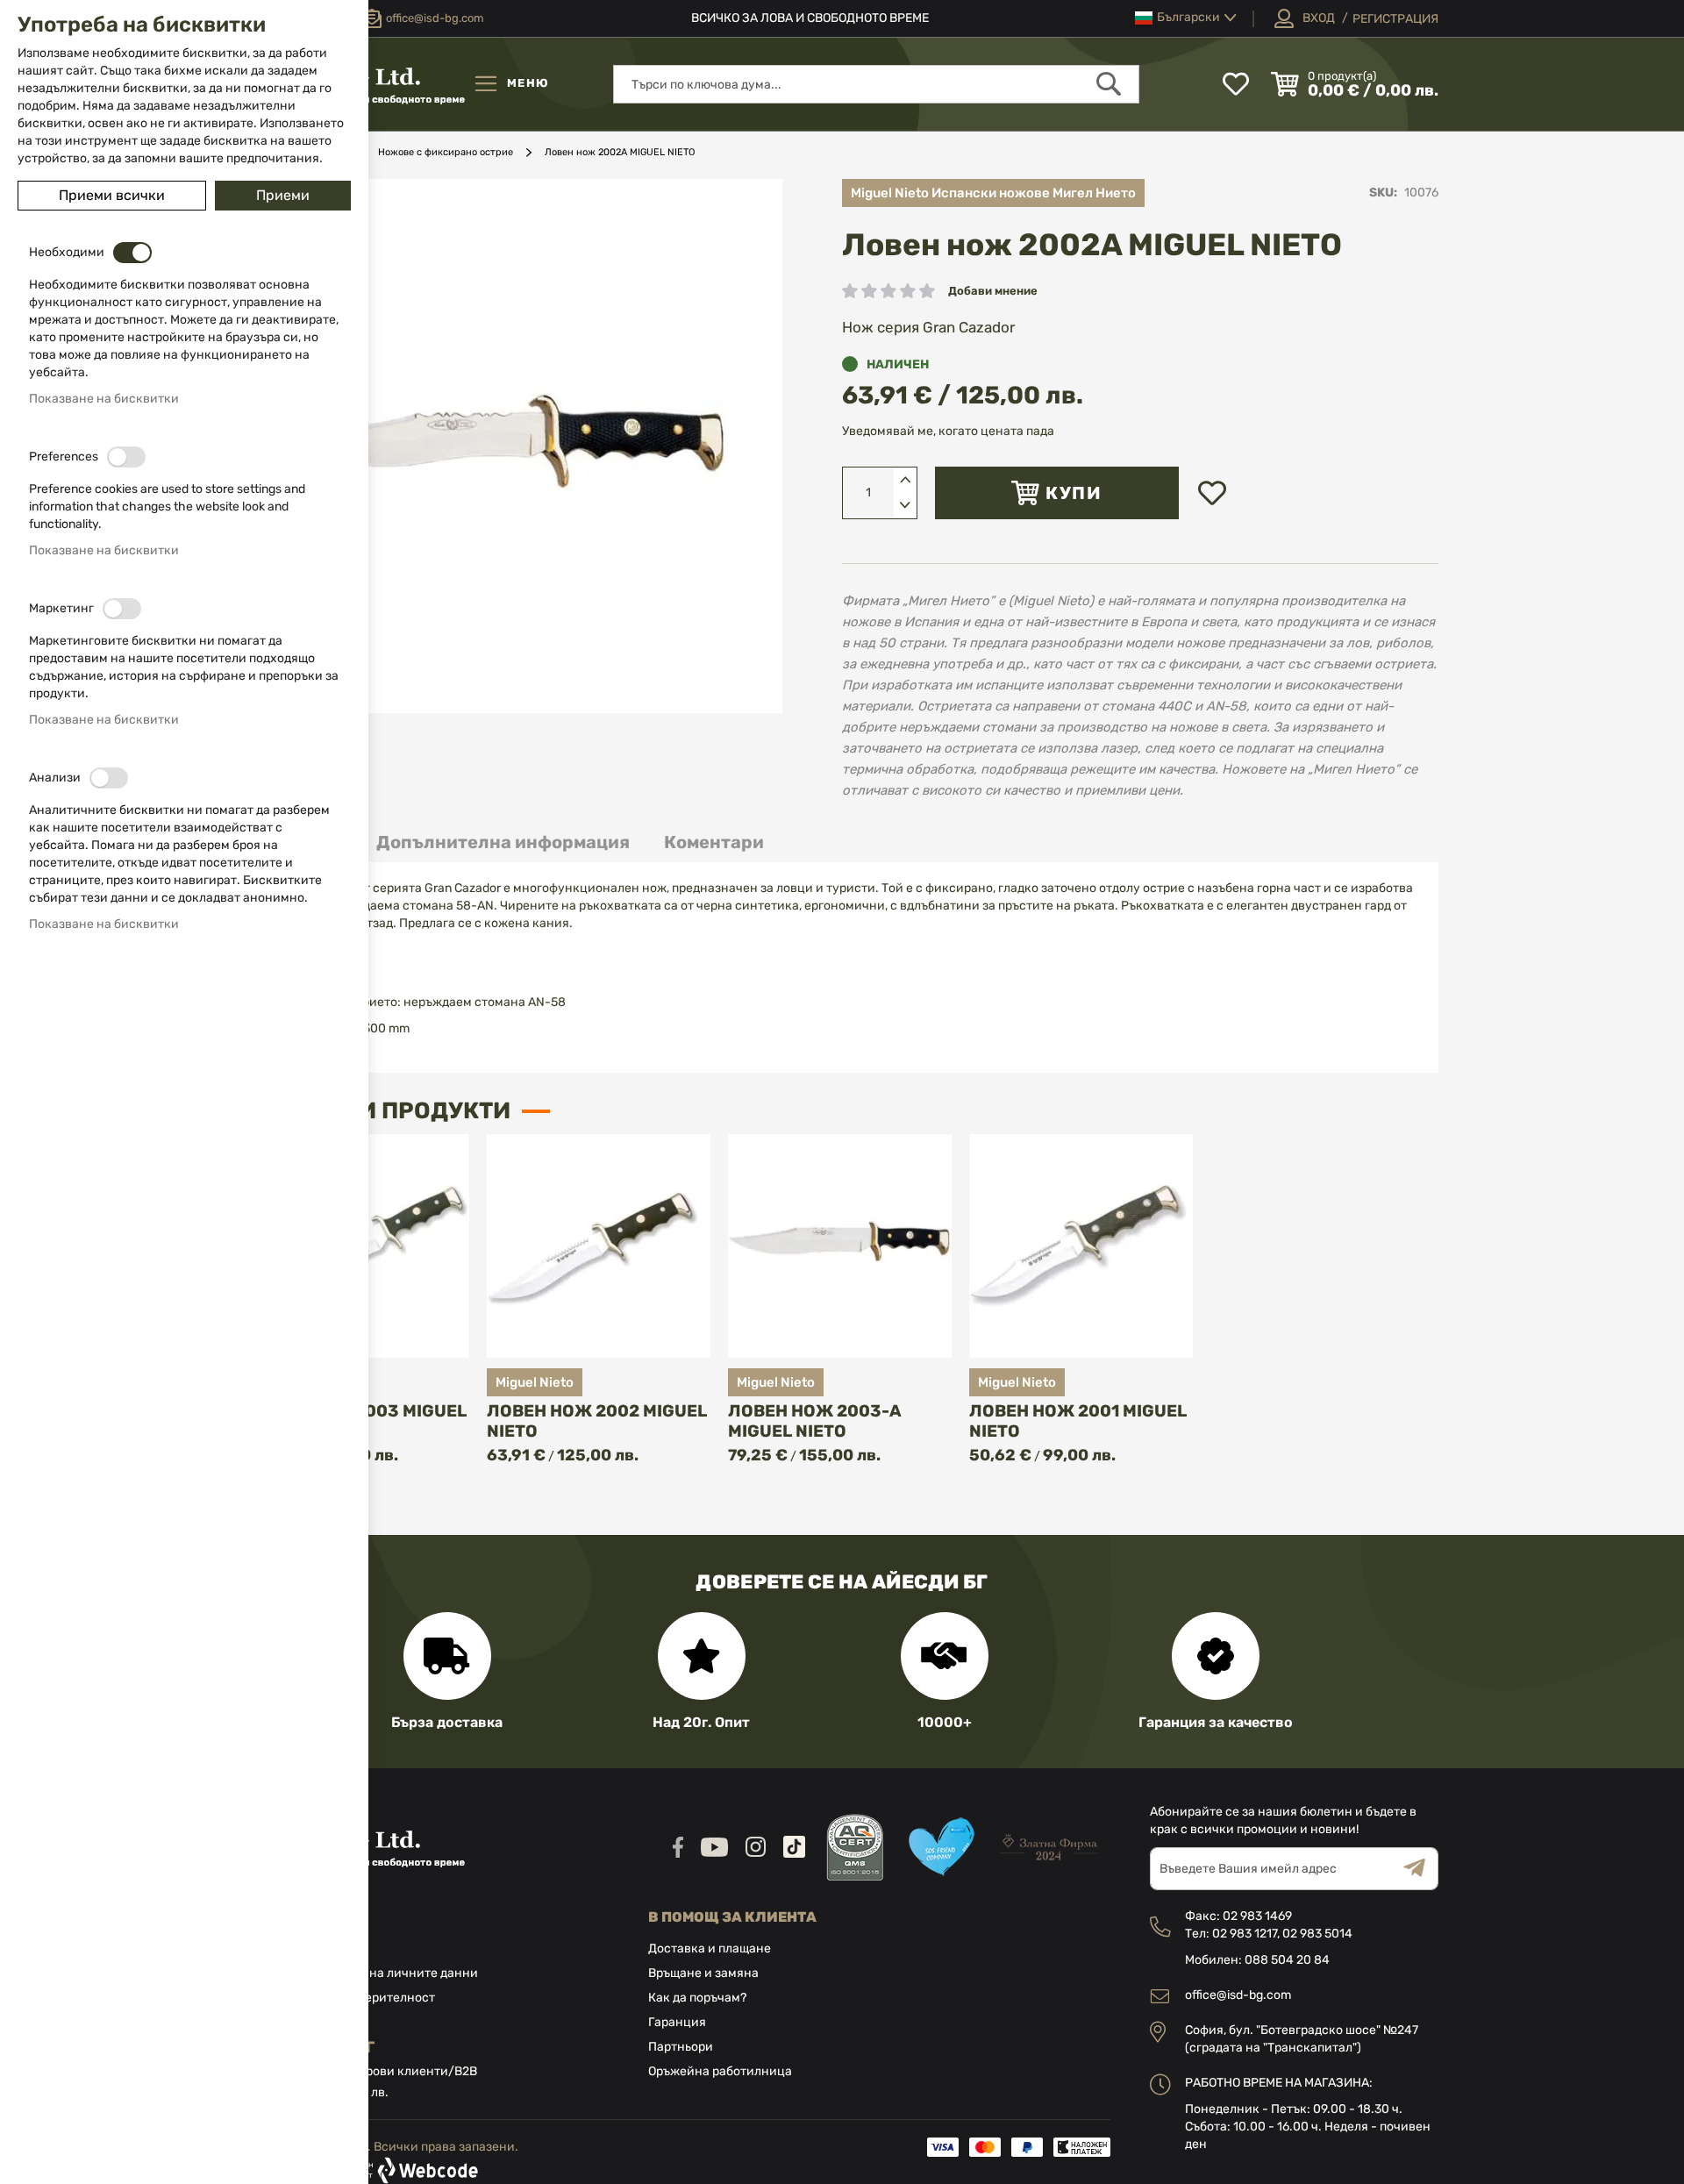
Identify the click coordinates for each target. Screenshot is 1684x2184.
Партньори (681, 2047)
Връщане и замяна (703, 1973)
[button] (1186, 18)
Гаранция (677, 2022)
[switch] (132, 253)
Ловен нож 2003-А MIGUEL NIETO (815, 1421)
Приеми (283, 195)
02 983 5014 (1317, 1934)
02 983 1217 (1245, 1934)
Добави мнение (993, 291)
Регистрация (1395, 19)
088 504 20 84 (1287, 1960)
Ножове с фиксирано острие (446, 152)
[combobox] (876, 84)
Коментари (714, 842)
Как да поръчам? (697, 1998)
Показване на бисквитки (104, 399)
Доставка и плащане (710, 1948)
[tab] (503, 842)
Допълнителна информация (503, 842)
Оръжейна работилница (720, 2071)
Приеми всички (112, 195)
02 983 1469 (1257, 1916)
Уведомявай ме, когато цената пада (948, 431)
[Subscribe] (1421, 1869)
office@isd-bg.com (1238, 1995)
